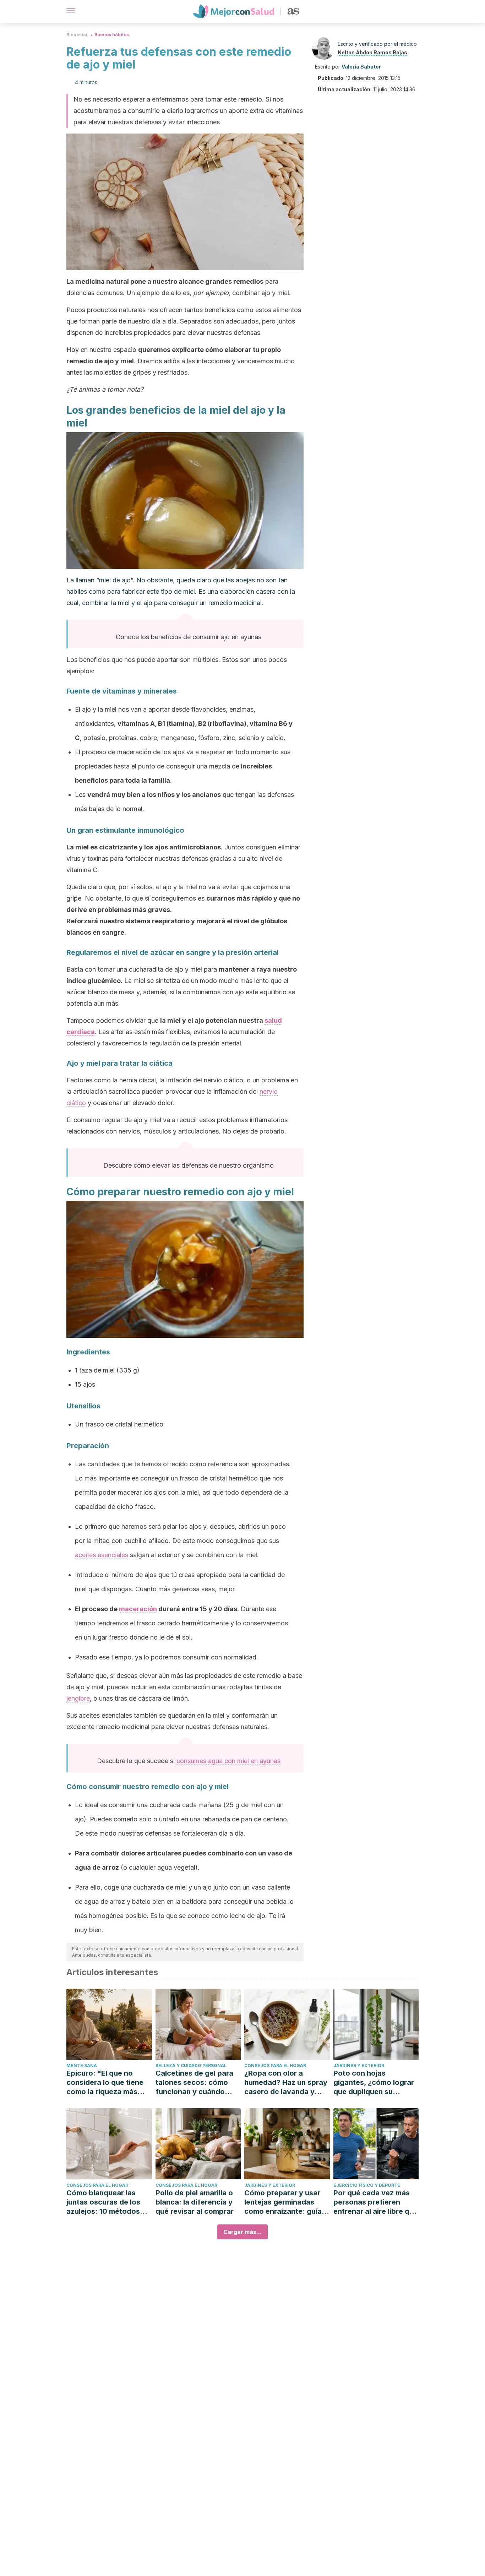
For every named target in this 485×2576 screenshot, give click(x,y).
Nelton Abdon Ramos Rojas (372, 52)
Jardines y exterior (359, 2066)
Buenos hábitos (112, 35)
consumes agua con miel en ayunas (228, 1761)
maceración (138, 1609)
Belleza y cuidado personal (191, 2066)
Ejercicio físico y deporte (367, 2185)
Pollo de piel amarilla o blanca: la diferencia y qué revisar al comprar (195, 2202)
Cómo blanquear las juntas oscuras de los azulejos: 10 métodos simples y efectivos (103, 2202)
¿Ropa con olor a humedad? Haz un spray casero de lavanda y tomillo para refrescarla (286, 2083)
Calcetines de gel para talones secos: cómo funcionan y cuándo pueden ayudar (194, 2083)
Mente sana (82, 2066)
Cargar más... (243, 2232)
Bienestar (77, 35)
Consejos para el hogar (275, 2066)
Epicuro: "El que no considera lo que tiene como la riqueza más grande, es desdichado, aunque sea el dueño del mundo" (108, 2083)
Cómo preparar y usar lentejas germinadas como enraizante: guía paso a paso (283, 2202)
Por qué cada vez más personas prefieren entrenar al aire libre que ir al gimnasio (376, 2202)
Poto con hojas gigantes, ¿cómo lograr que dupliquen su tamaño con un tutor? (374, 2083)
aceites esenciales (102, 1555)
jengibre (78, 1698)
